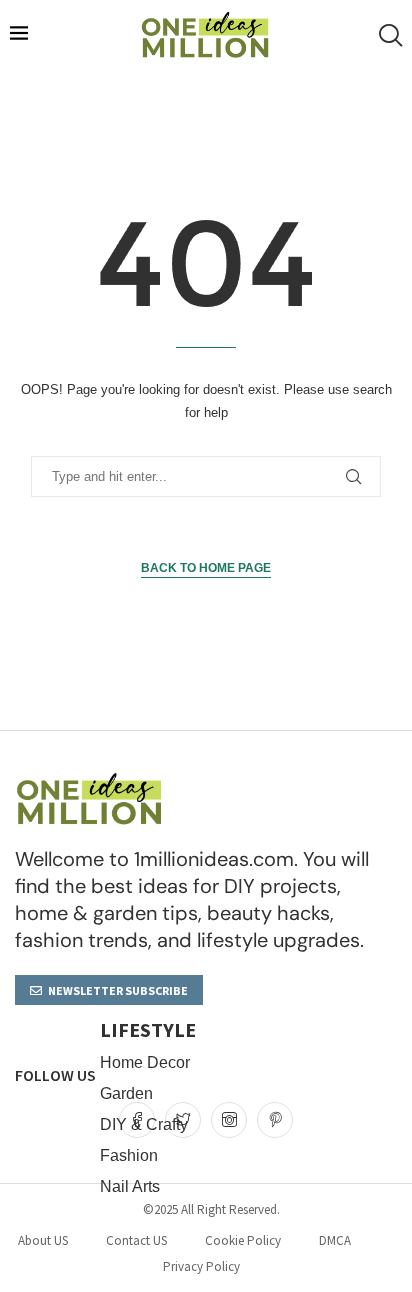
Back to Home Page (206, 568)
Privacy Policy (201, 1266)
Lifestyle (148, 1030)
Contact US (136, 1240)
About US (43, 1240)
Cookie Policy (243, 1240)
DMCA (335, 1240)
